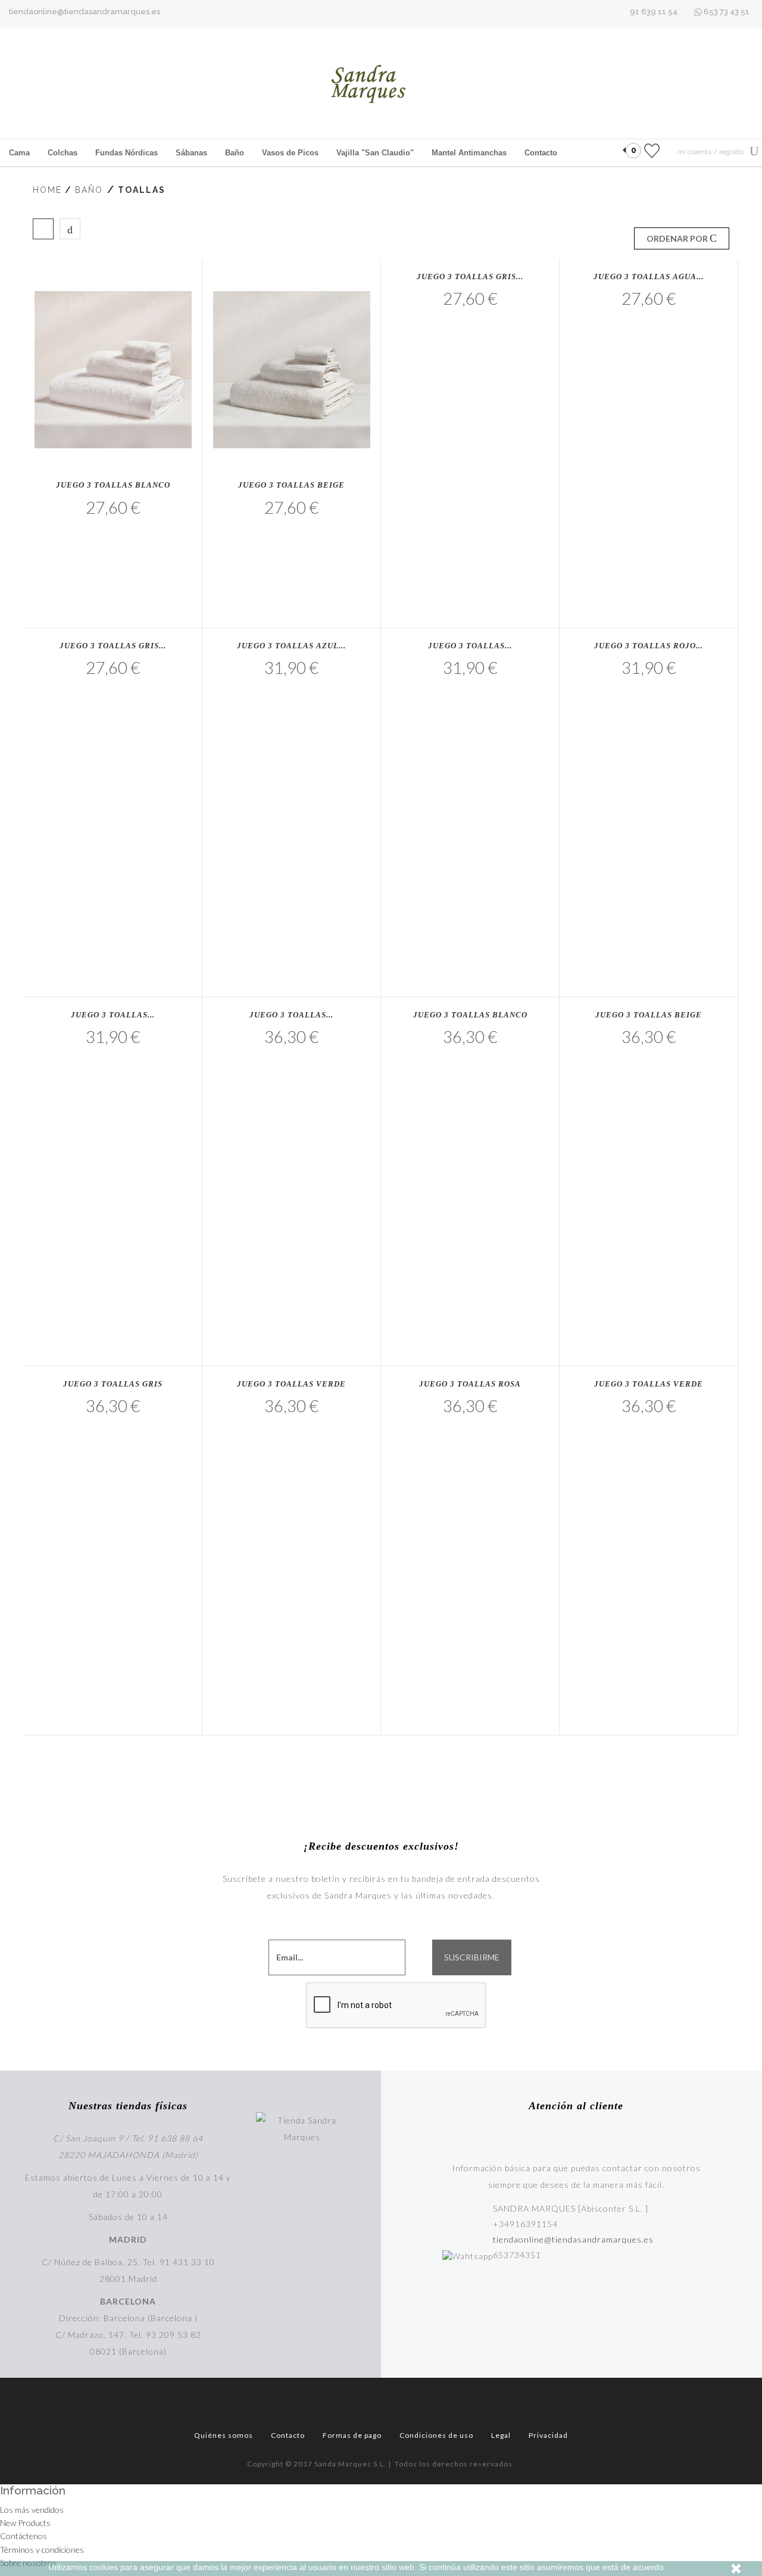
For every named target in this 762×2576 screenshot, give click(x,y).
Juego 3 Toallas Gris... (470, 277)
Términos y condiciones (42, 2550)
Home (47, 190)
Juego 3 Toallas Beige (291, 485)
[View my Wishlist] (652, 150)
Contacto (541, 153)
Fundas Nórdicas (127, 153)
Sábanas (191, 153)
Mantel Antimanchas (469, 153)
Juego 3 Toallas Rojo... (649, 646)
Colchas (63, 153)
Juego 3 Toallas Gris (113, 1384)
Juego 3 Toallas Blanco (113, 485)
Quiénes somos (224, 2435)
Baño (235, 153)
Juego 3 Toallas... (470, 646)
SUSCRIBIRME (472, 1957)
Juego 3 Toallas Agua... (649, 277)
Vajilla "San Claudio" (375, 153)
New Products (25, 2523)
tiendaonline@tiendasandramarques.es (85, 12)
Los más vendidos (32, 2510)
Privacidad (548, 2435)
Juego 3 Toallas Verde (291, 1384)
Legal (501, 2435)
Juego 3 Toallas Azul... (291, 646)
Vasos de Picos (290, 153)
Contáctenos (24, 2536)
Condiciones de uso (436, 2435)
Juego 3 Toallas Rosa (470, 1384)
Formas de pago (352, 2435)
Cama (19, 153)
